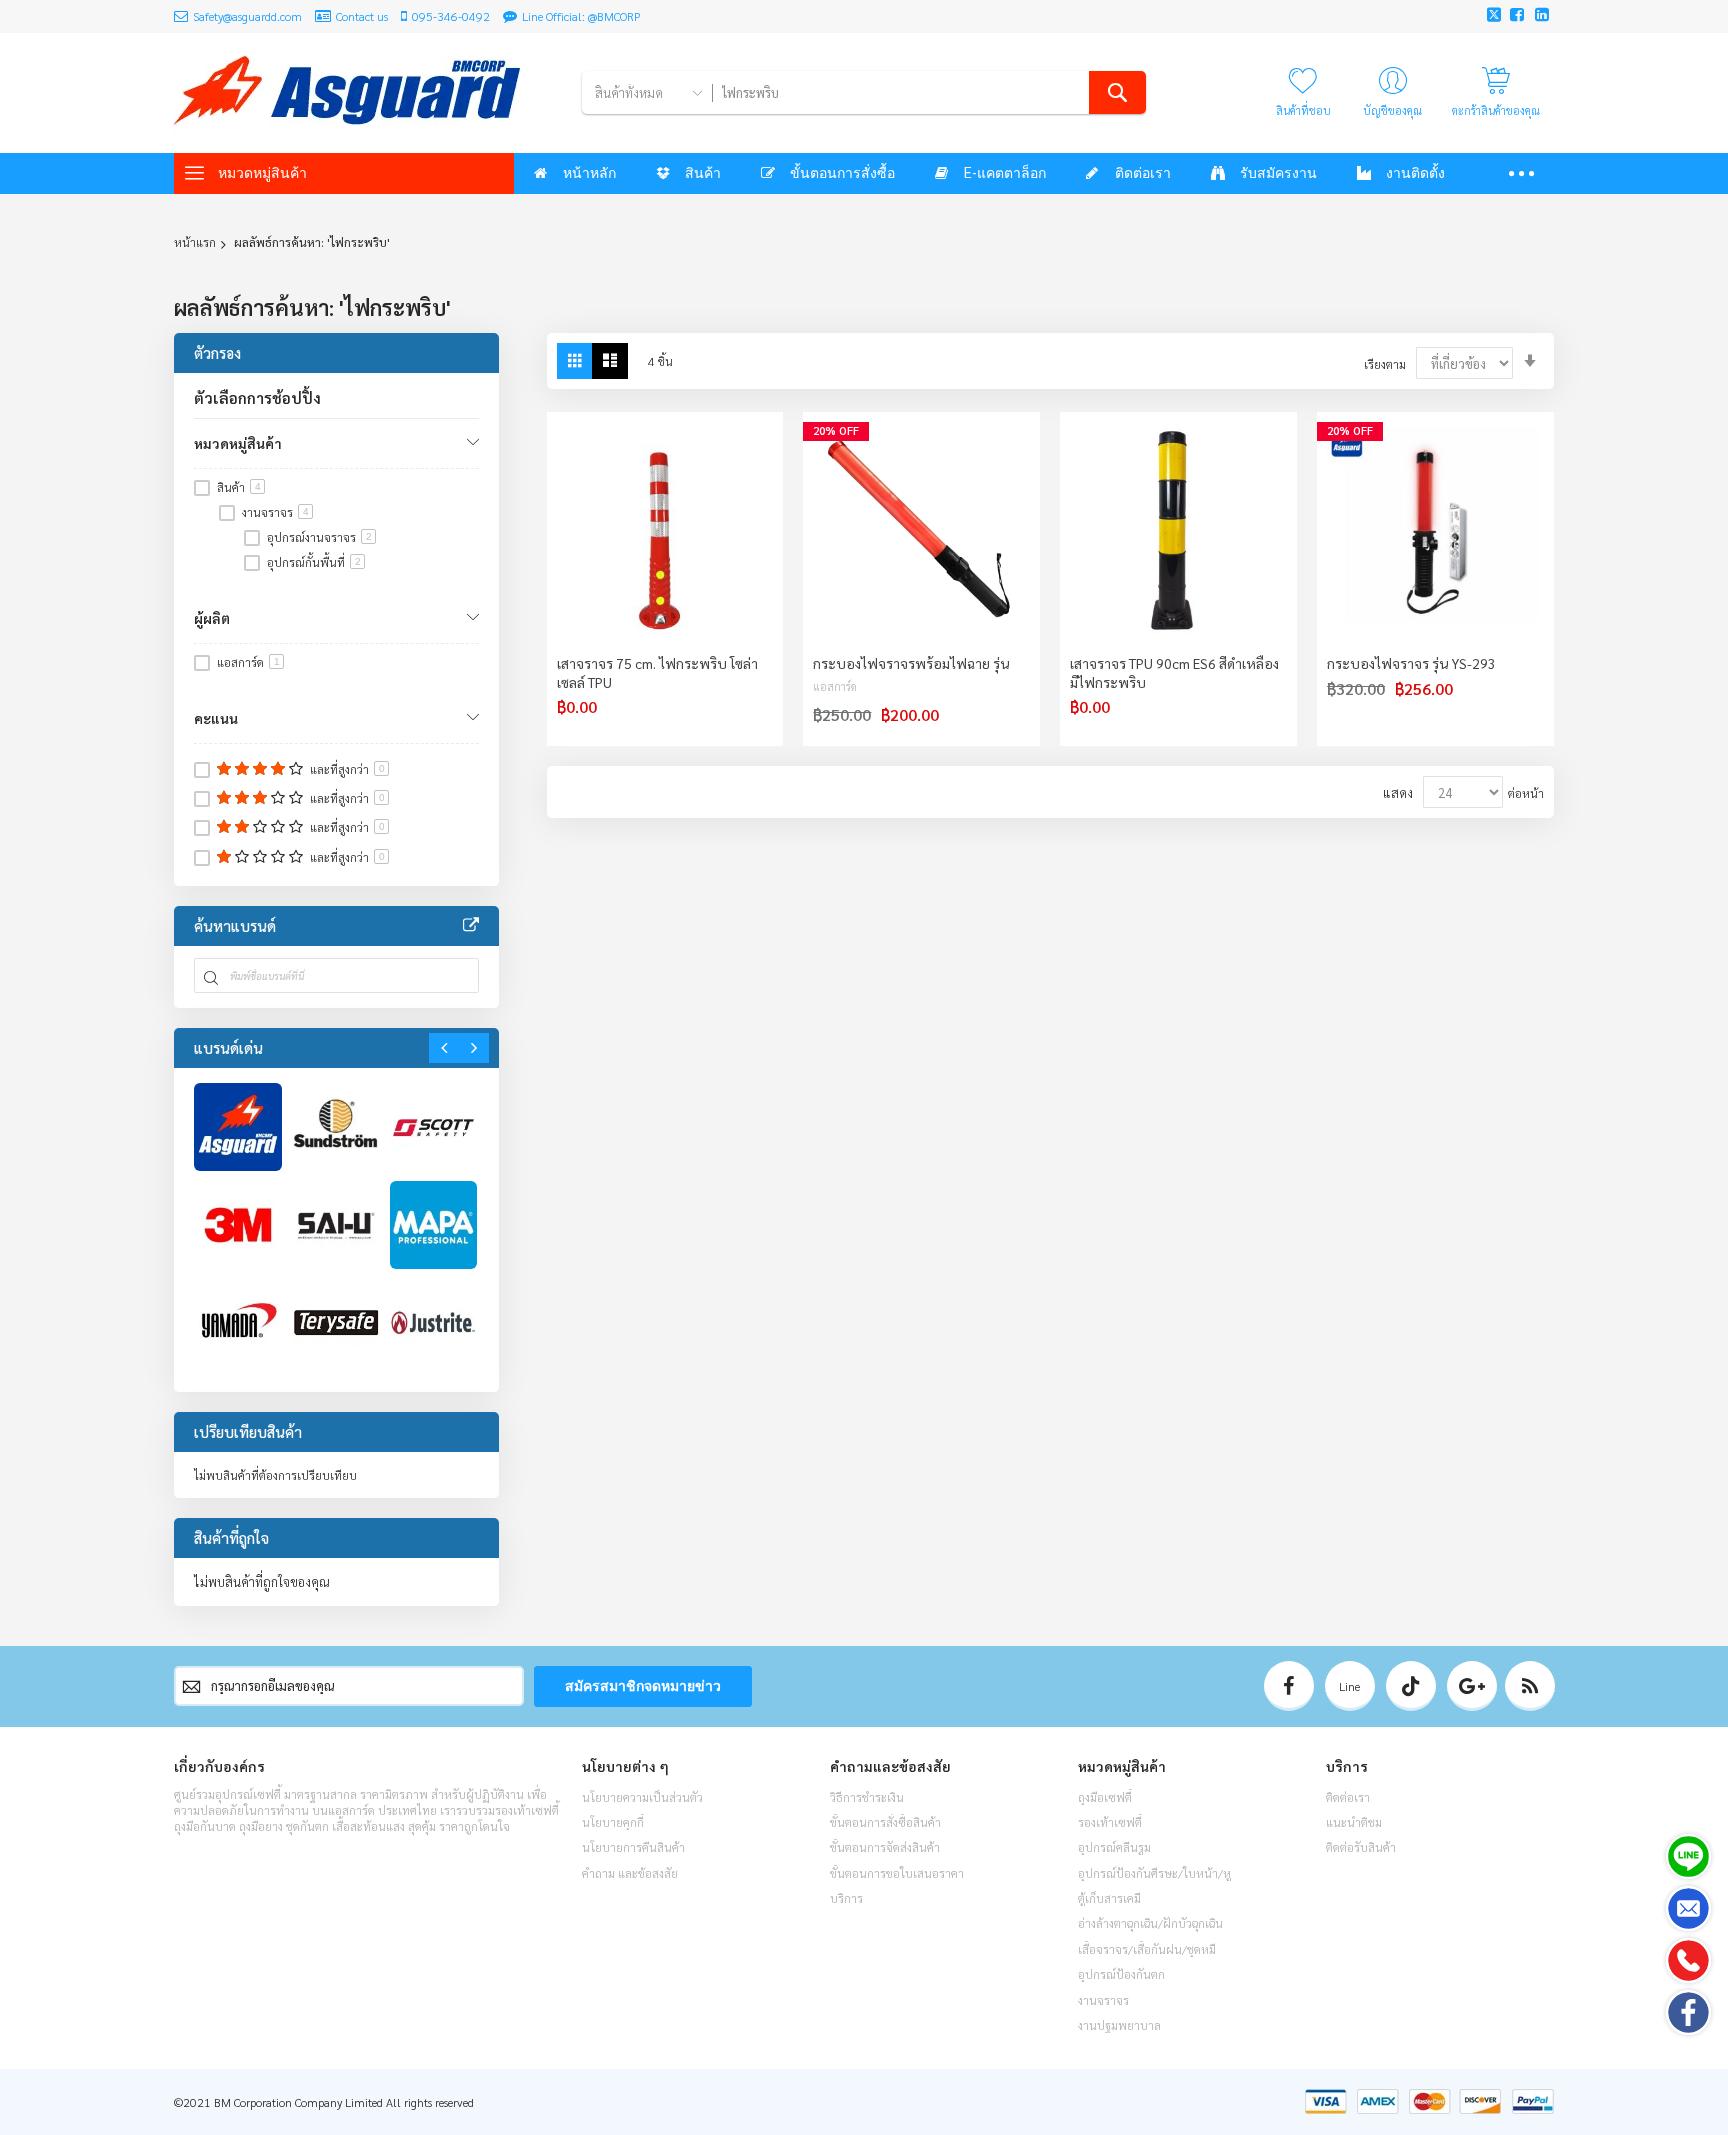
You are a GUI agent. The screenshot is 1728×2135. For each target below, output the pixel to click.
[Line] (1688, 1856)
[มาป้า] (434, 1225)
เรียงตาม (1385, 364)
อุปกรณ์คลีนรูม (1114, 1847)
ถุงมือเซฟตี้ (1105, 1797)
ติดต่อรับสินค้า (1361, 1847)
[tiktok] (1411, 1686)
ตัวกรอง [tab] (217, 352)
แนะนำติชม (1354, 1822)
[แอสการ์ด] (238, 1127)
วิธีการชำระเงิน (867, 1797)
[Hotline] (1688, 1960)
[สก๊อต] (434, 1127)
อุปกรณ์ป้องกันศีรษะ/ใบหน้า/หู (1154, 1873)
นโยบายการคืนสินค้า (633, 1847)
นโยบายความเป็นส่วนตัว (642, 1797)
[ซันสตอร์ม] (336, 1127)
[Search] (1117, 92)
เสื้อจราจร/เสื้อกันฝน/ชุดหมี (1147, 1949)
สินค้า (239, 487)
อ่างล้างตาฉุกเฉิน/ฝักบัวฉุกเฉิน (1150, 1923)
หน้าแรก (195, 242)
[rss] (1530, 1686)
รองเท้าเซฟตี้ (1110, 1822)
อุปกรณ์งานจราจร (319, 537)
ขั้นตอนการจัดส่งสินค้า (885, 1847)
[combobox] (928, 92)
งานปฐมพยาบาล (1119, 2025)
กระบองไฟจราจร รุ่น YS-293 (1411, 663)
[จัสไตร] (434, 1323)
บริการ (846, 1898)
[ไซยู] (336, 1225)
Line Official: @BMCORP (581, 16)
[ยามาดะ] (238, 1323)
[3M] (238, 1225)
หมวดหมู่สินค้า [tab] (238, 443)
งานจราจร (275, 512)
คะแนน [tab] (216, 718)
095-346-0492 (451, 16)
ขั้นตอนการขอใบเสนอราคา (897, 1873)
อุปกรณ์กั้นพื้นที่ (314, 562)
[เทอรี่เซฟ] (336, 1323)
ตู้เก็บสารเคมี (1109, 1898)
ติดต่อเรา (1348, 1797)
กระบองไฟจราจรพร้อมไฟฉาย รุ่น (911, 663)
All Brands (471, 926)
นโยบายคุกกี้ (613, 1822)
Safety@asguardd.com (247, 16)
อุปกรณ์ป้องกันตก (1121, 1974)
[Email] (1688, 1908)
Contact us (362, 16)
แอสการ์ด (835, 687)
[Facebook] (1688, 2012)
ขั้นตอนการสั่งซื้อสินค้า (885, 1822)
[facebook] (1289, 1686)
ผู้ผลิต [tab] (212, 618)
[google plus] (1472, 1686)
